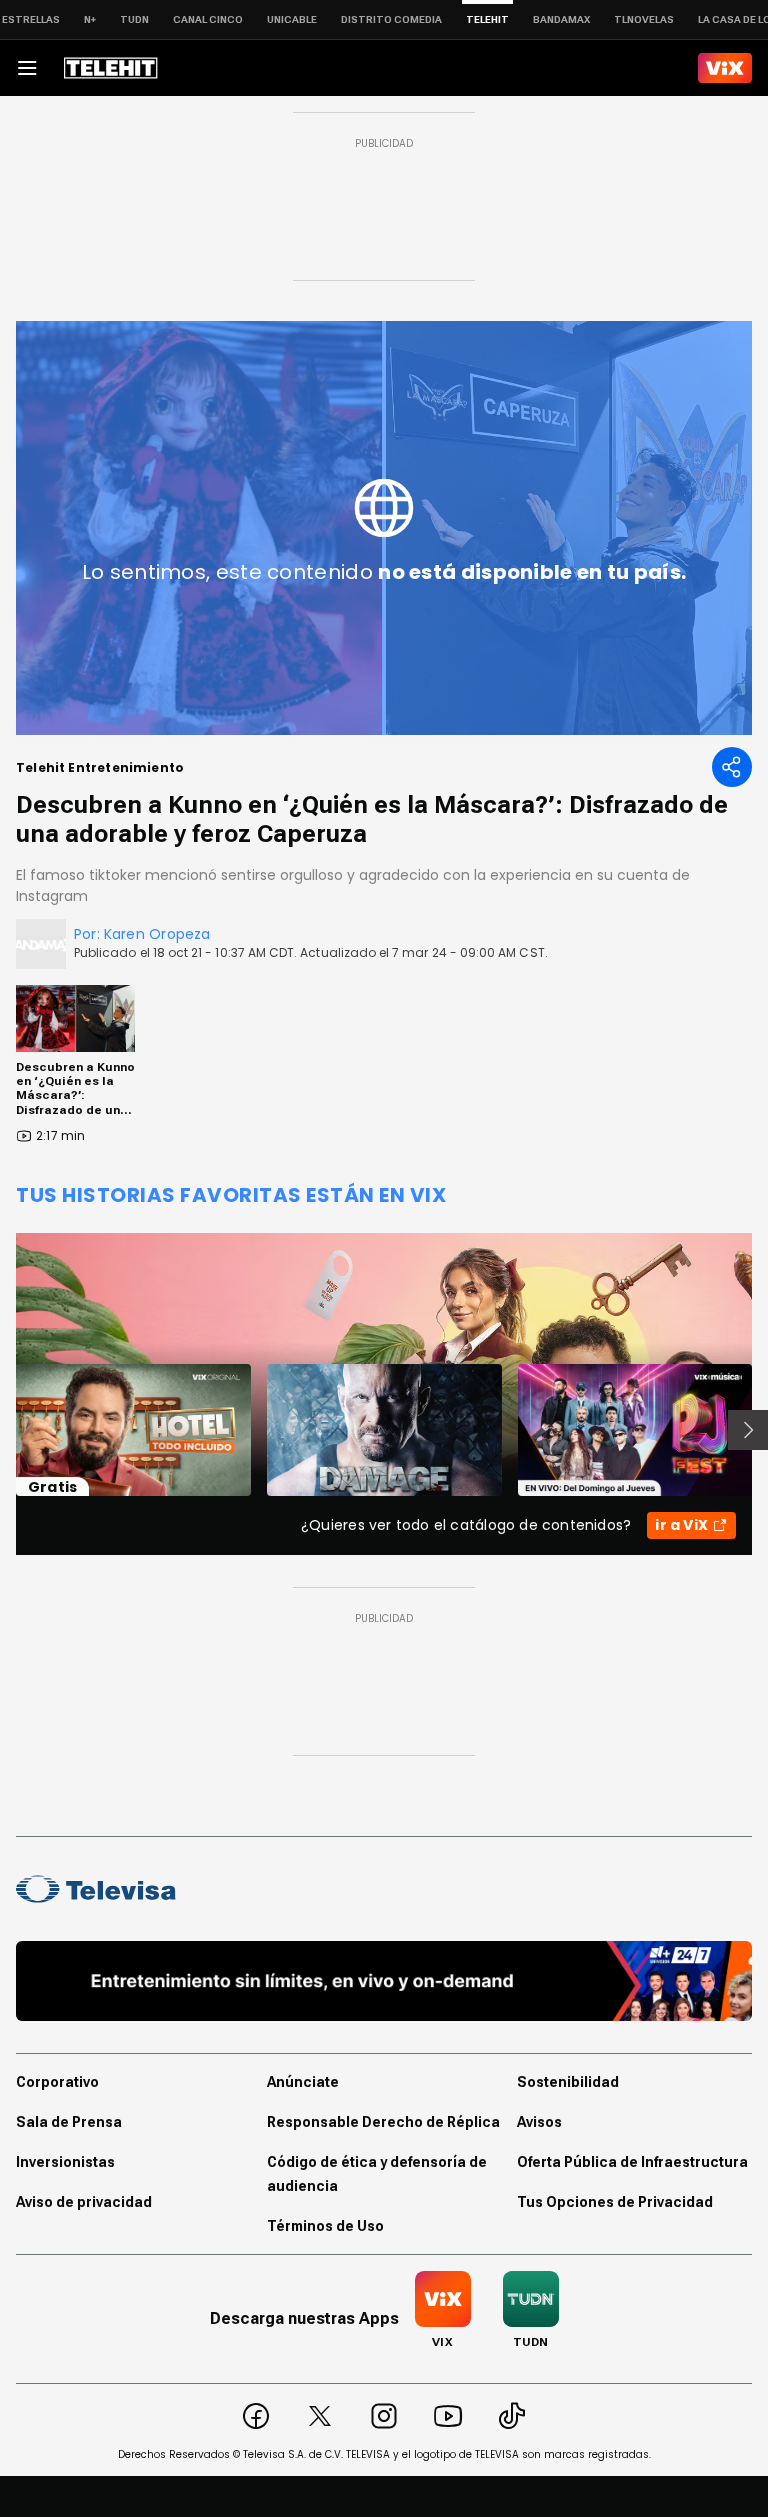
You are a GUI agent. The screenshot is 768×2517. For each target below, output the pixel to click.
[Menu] (27, 68)
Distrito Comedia (391, 19)
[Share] (732, 767)
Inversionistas (65, 2162)
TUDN (134, 19)
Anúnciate (303, 2082)
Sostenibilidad (568, 2082)
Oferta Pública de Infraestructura (632, 2162)
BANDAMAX (561, 19)
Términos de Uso (325, 2226)
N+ (90, 19)
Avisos (539, 2122)
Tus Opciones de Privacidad (615, 2202)
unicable (292, 19)
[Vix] (725, 68)
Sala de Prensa (69, 2122)
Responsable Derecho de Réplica (383, 2122)
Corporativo (57, 2082)
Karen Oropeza (157, 934)
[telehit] (111, 68)
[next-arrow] (748, 1430)
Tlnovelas (644, 19)
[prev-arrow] (3, 1430)
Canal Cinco (208, 19)
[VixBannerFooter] (384, 1981)
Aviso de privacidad (84, 2202)
